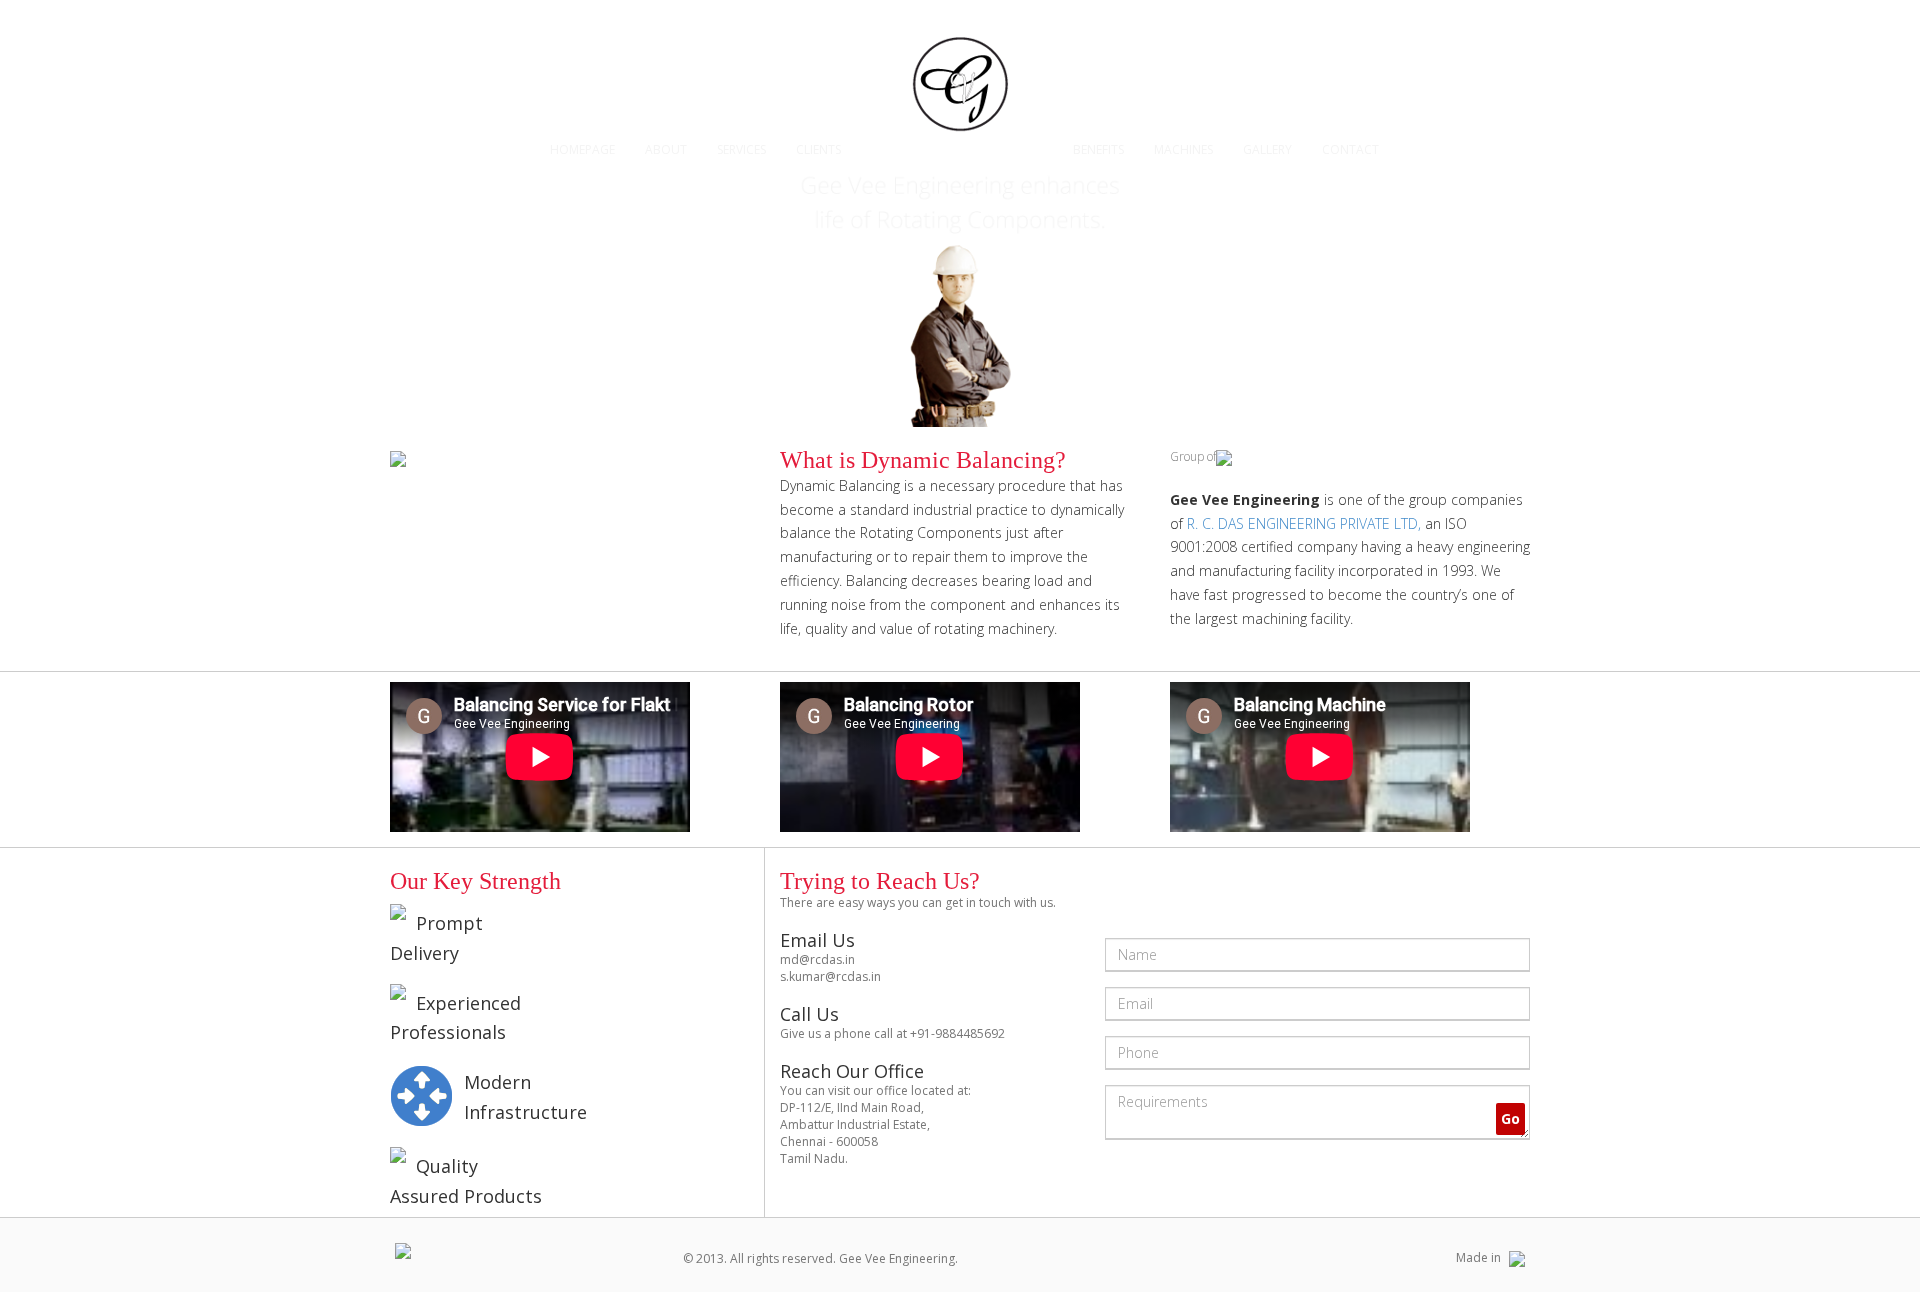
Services (741, 149)
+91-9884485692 (957, 1033)
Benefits (1098, 149)
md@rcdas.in (817, 959)
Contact (1350, 149)
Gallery (1267, 149)
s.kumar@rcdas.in (830, 976)
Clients (818, 149)
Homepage (582, 149)
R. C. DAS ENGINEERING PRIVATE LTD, (1304, 523)
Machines (1183, 149)
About (666, 149)
